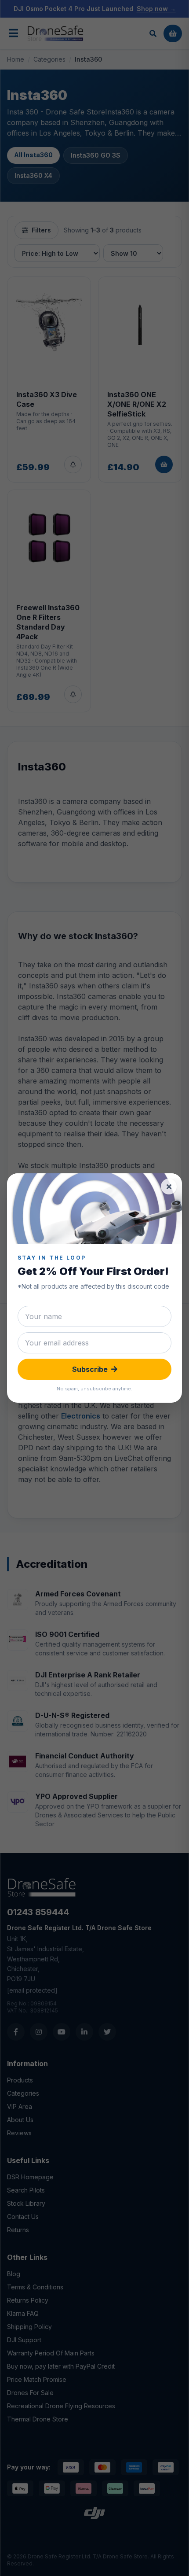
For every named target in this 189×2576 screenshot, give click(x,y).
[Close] (169, 1187)
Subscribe (90, 1369)
